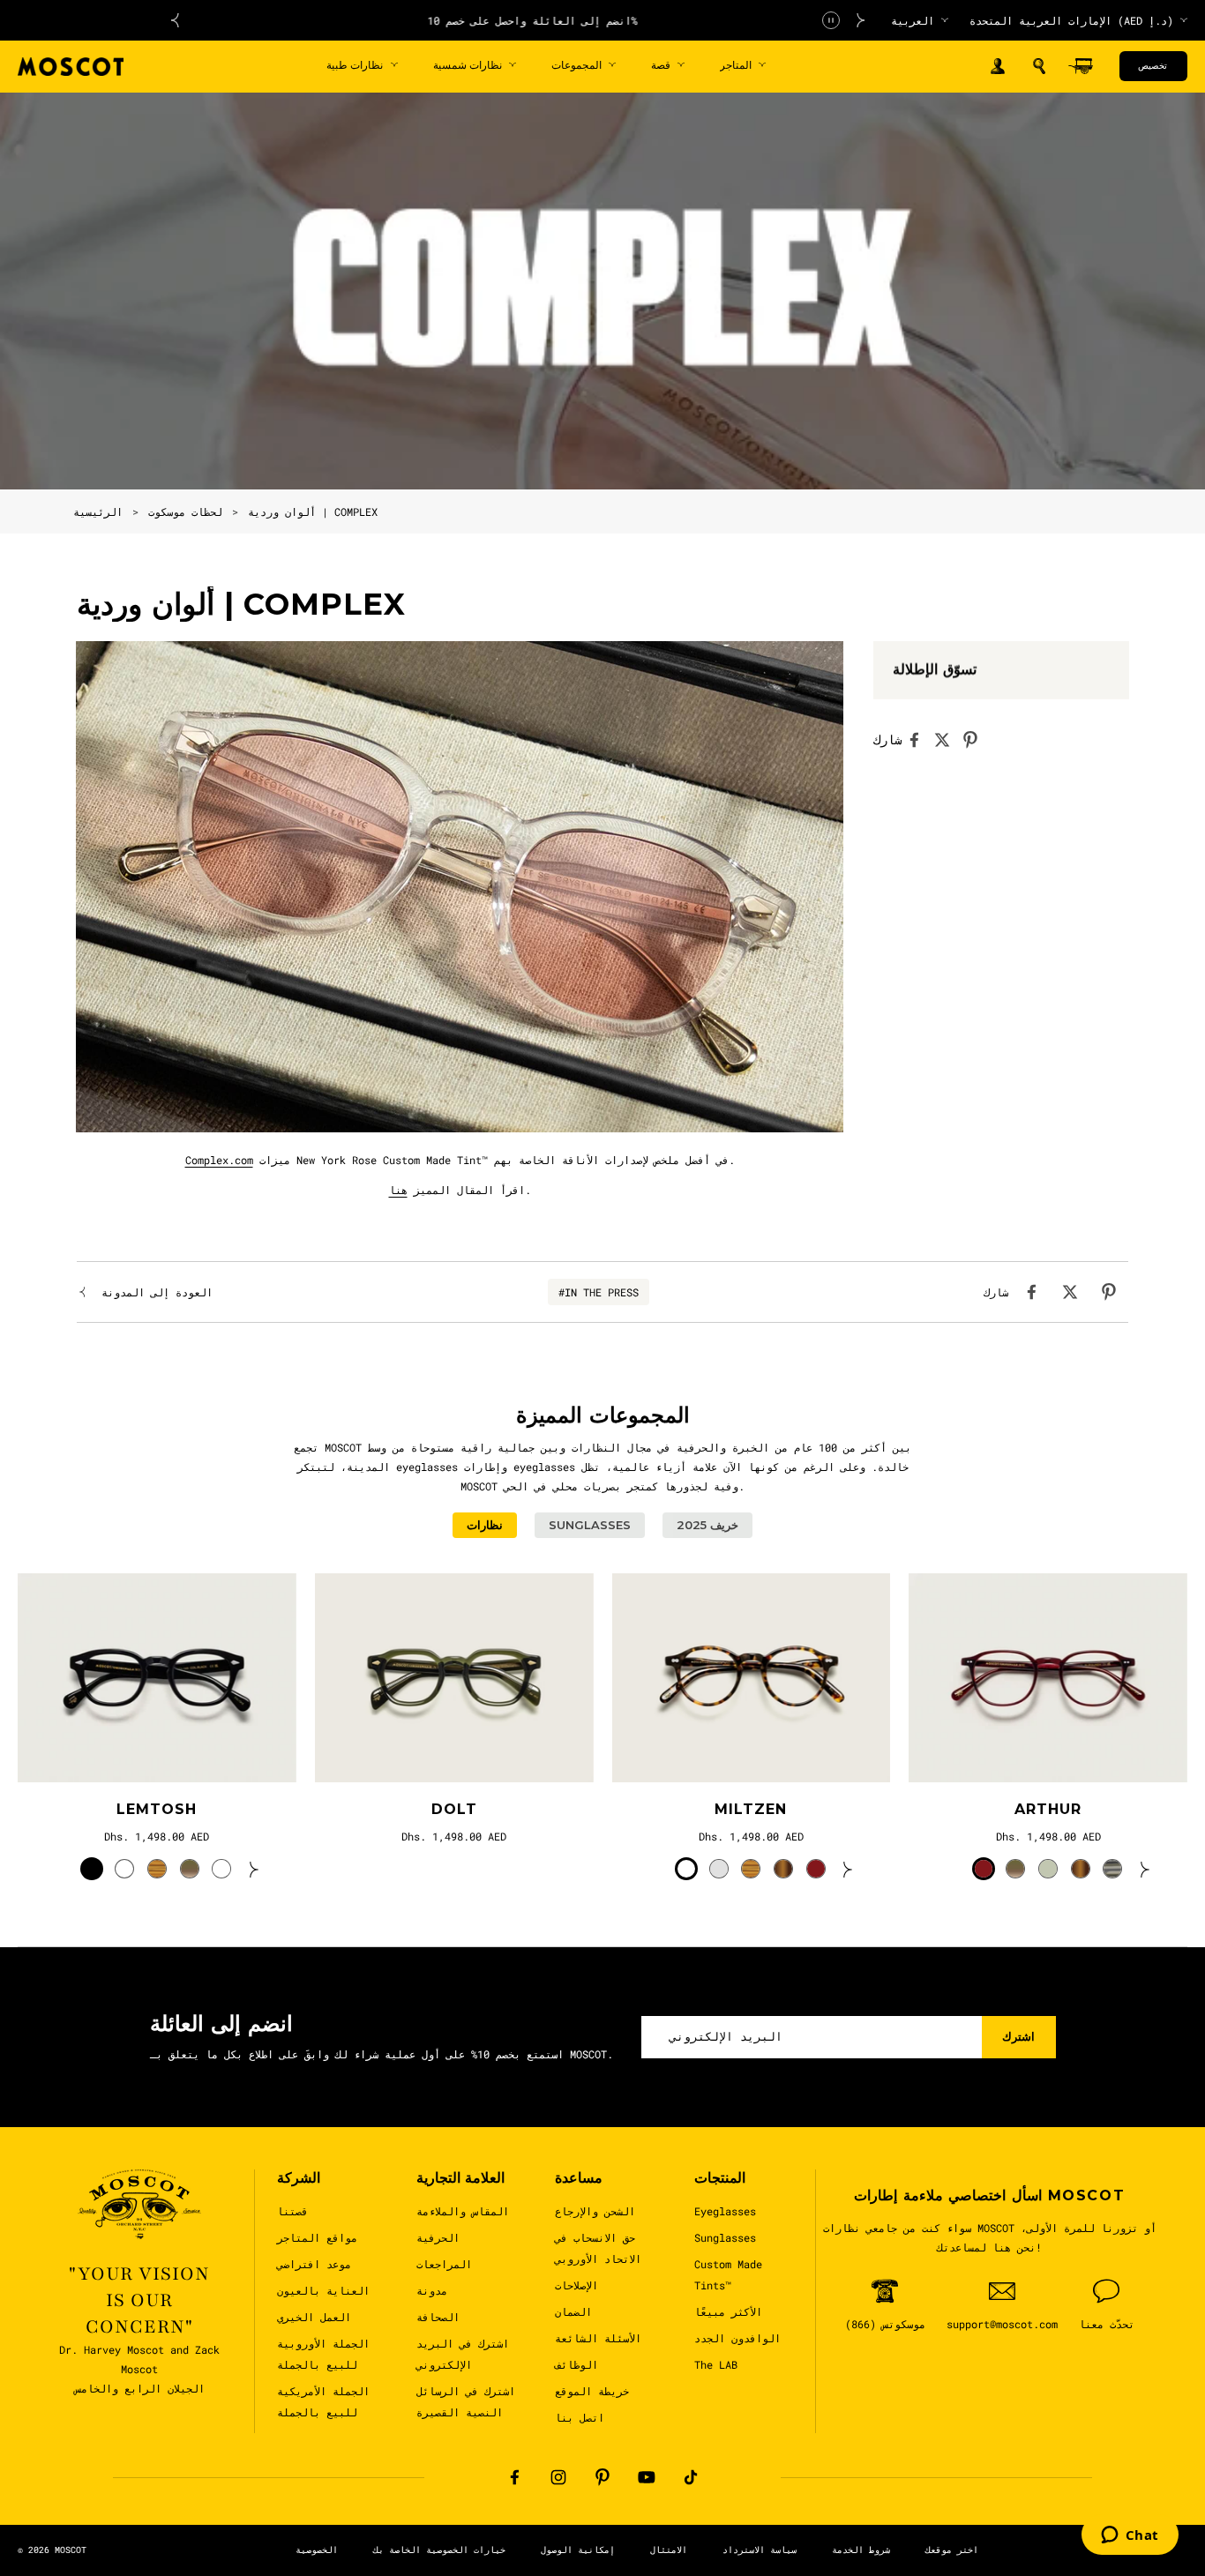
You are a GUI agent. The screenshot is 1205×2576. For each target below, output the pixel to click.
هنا (398, 1190)
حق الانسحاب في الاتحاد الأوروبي (598, 2248)
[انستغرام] (558, 2477)
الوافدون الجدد (737, 2338)
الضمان (573, 2311)
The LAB (716, 2364)
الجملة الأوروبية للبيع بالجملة (323, 2354)
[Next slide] (861, 20)
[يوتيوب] (647, 2477)
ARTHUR (1048, 1809)
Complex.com (219, 1160)
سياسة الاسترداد (760, 2550)
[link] (157, 1678)
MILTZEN (751, 1809)
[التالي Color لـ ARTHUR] (1145, 1869)
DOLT (454, 1809)
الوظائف (576, 2364)
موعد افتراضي (314, 2264)
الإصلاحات (576, 2285)
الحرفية (438, 2237)
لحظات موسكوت (185, 511)
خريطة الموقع (592, 2391)
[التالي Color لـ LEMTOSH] (254, 1869)
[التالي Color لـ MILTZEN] (848, 1869)
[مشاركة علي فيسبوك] (919, 740)
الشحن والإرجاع (595, 2211)
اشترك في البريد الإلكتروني (463, 2354)
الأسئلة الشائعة (598, 2338)
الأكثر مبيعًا (728, 2311)
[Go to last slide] (175, 20)
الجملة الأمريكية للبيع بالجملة (323, 2401)
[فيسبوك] (514, 2477)
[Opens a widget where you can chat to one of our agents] (1130, 2536)
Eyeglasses (725, 2211)
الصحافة (438, 2317)
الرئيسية (98, 511)
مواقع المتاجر (317, 2237)
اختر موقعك (952, 2550)
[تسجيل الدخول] (998, 67)
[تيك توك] (691, 2477)
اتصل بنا (580, 2417)
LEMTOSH (157, 1809)
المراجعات (444, 2264)
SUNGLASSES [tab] (590, 1525)
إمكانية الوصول (578, 2550)
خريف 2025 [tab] (707, 1525)
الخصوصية (317, 2550)
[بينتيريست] (602, 2477)
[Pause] (831, 20)
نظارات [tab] (485, 1525)
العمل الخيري (314, 2317)
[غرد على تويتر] (947, 740)
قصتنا (292, 2211)
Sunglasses (725, 2237)
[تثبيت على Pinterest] (976, 740)
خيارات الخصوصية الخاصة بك (439, 2550)
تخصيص (1153, 66)
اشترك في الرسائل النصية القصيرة (466, 2401)
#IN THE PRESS (599, 1292)
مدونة (432, 2290)
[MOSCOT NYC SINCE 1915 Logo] (71, 67)
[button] (1039, 66)
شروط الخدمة (861, 2550)
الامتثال (669, 2550)
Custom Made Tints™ (728, 2274)
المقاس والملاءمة (463, 2211)
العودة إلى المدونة (157, 1292)
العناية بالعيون (323, 2290)
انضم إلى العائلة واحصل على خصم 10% (518, 20)
